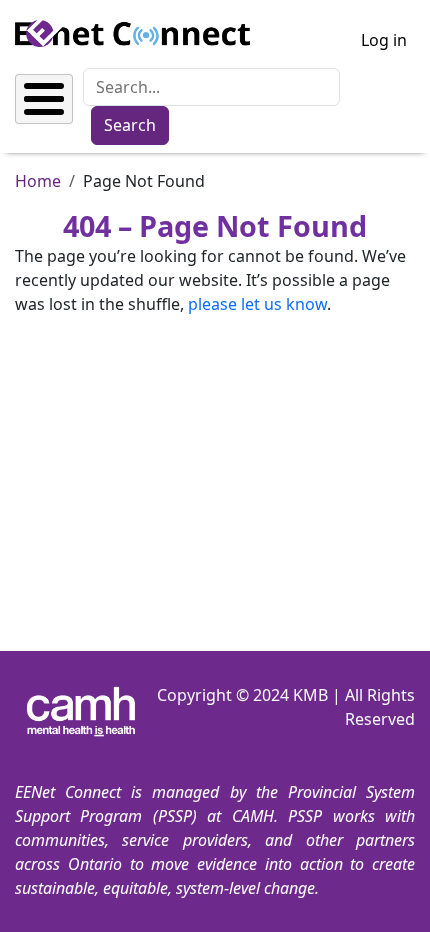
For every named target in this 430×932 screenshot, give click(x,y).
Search (130, 125)
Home (38, 181)
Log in (384, 40)
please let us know (257, 304)
